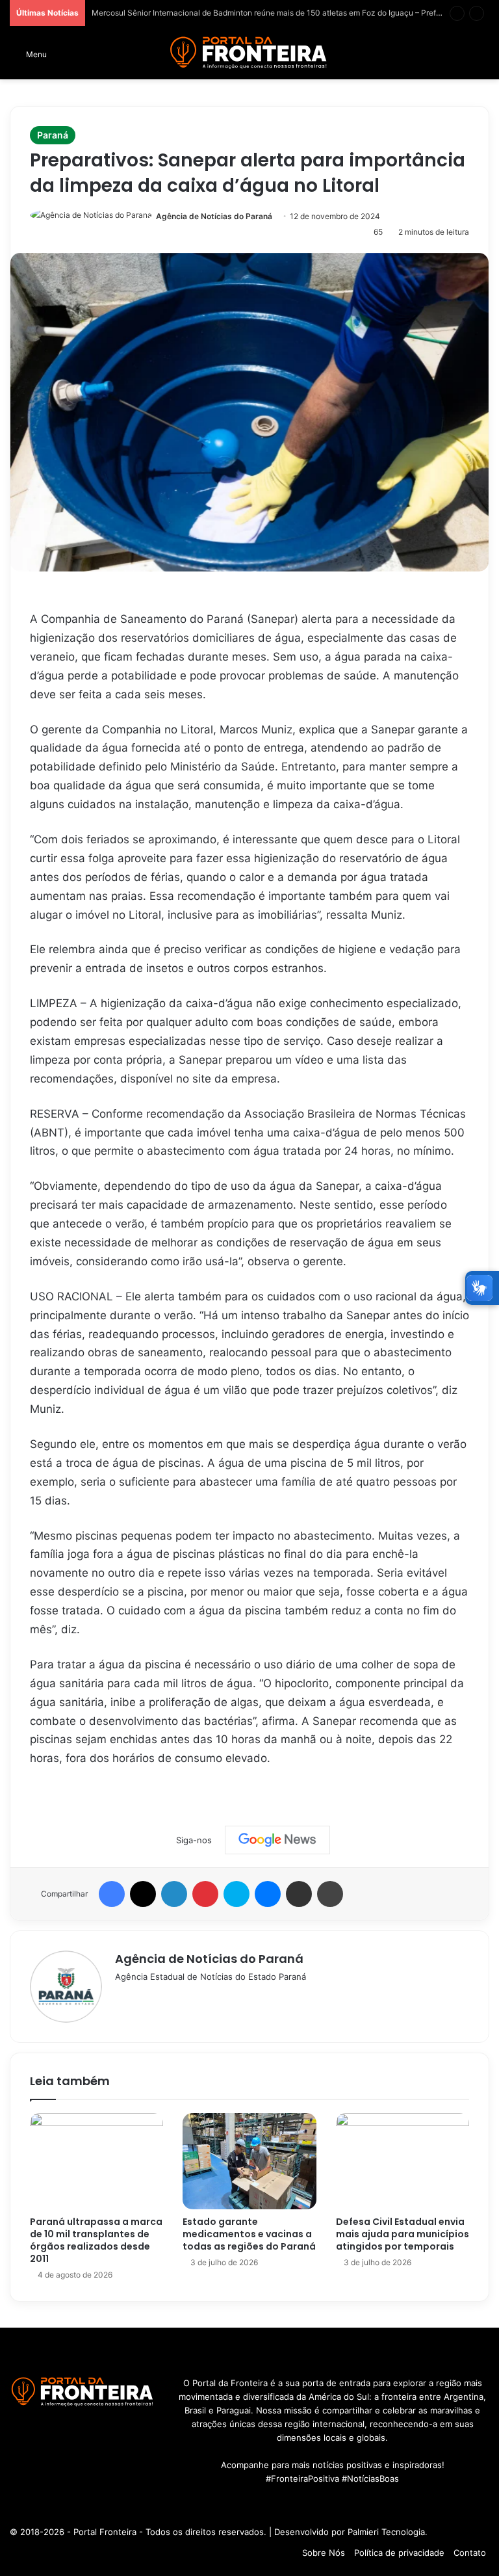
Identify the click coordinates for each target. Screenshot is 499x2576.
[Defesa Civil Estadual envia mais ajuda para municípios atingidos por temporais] (403, 2161)
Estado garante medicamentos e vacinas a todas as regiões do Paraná (249, 2234)
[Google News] (277, 1840)
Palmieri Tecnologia (386, 2532)
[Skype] (237, 1894)
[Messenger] (268, 1894)
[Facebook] (112, 1894)
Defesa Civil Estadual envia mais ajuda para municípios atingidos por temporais (403, 2234)
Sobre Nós (324, 2553)
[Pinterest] (205, 1894)
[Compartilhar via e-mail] (299, 1894)
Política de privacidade (399, 2553)
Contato (470, 2553)
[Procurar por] (483, 58)
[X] (143, 1894)
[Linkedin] (174, 1894)
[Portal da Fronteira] (249, 53)
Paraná (53, 135)
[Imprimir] (330, 1894)
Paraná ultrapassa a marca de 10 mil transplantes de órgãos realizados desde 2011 (96, 2240)
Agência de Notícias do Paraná (214, 216)
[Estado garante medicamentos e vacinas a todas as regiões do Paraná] (249, 2161)
